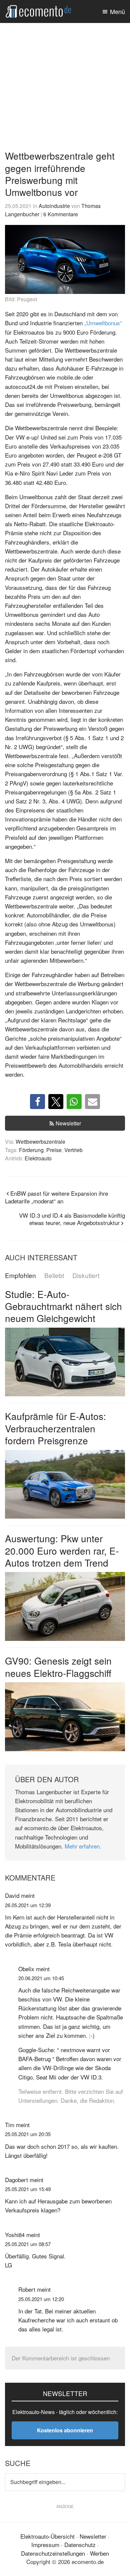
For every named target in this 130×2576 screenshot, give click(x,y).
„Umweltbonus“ (103, 323)
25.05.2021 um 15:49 (28, 2189)
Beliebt (54, 1276)
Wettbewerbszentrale (40, 1141)
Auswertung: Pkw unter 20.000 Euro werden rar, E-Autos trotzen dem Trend (62, 1550)
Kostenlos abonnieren (65, 2430)
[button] (37, 1102)
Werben (99, 2553)
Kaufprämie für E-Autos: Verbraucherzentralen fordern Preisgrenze (55, 1428)
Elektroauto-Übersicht (47, 2536)
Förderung (31, 1150)
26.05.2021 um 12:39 (28, 1905)
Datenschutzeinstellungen (53, 2553)
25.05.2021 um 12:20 (41, 2299)
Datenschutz (80, 2545)
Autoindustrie (54, 206)
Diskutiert (86, 1276)
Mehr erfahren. (83, 1846)
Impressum (45, 2545)
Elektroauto (38, 1158)
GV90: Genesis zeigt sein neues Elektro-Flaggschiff (58, 1667)
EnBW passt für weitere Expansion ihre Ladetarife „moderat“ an (56, 1197)
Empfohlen (20, 1276)
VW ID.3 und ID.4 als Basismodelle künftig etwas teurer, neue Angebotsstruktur (72, 1219)
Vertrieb (73, 1150)
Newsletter (68, 1123)
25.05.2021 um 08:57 (28, 2244)
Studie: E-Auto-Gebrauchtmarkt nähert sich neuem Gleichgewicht (63, 1306)
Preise (54, 1150)
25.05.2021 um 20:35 (28, 2134)
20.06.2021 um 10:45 (41, 1978)
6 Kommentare (61, 214)
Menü (117, 11)
